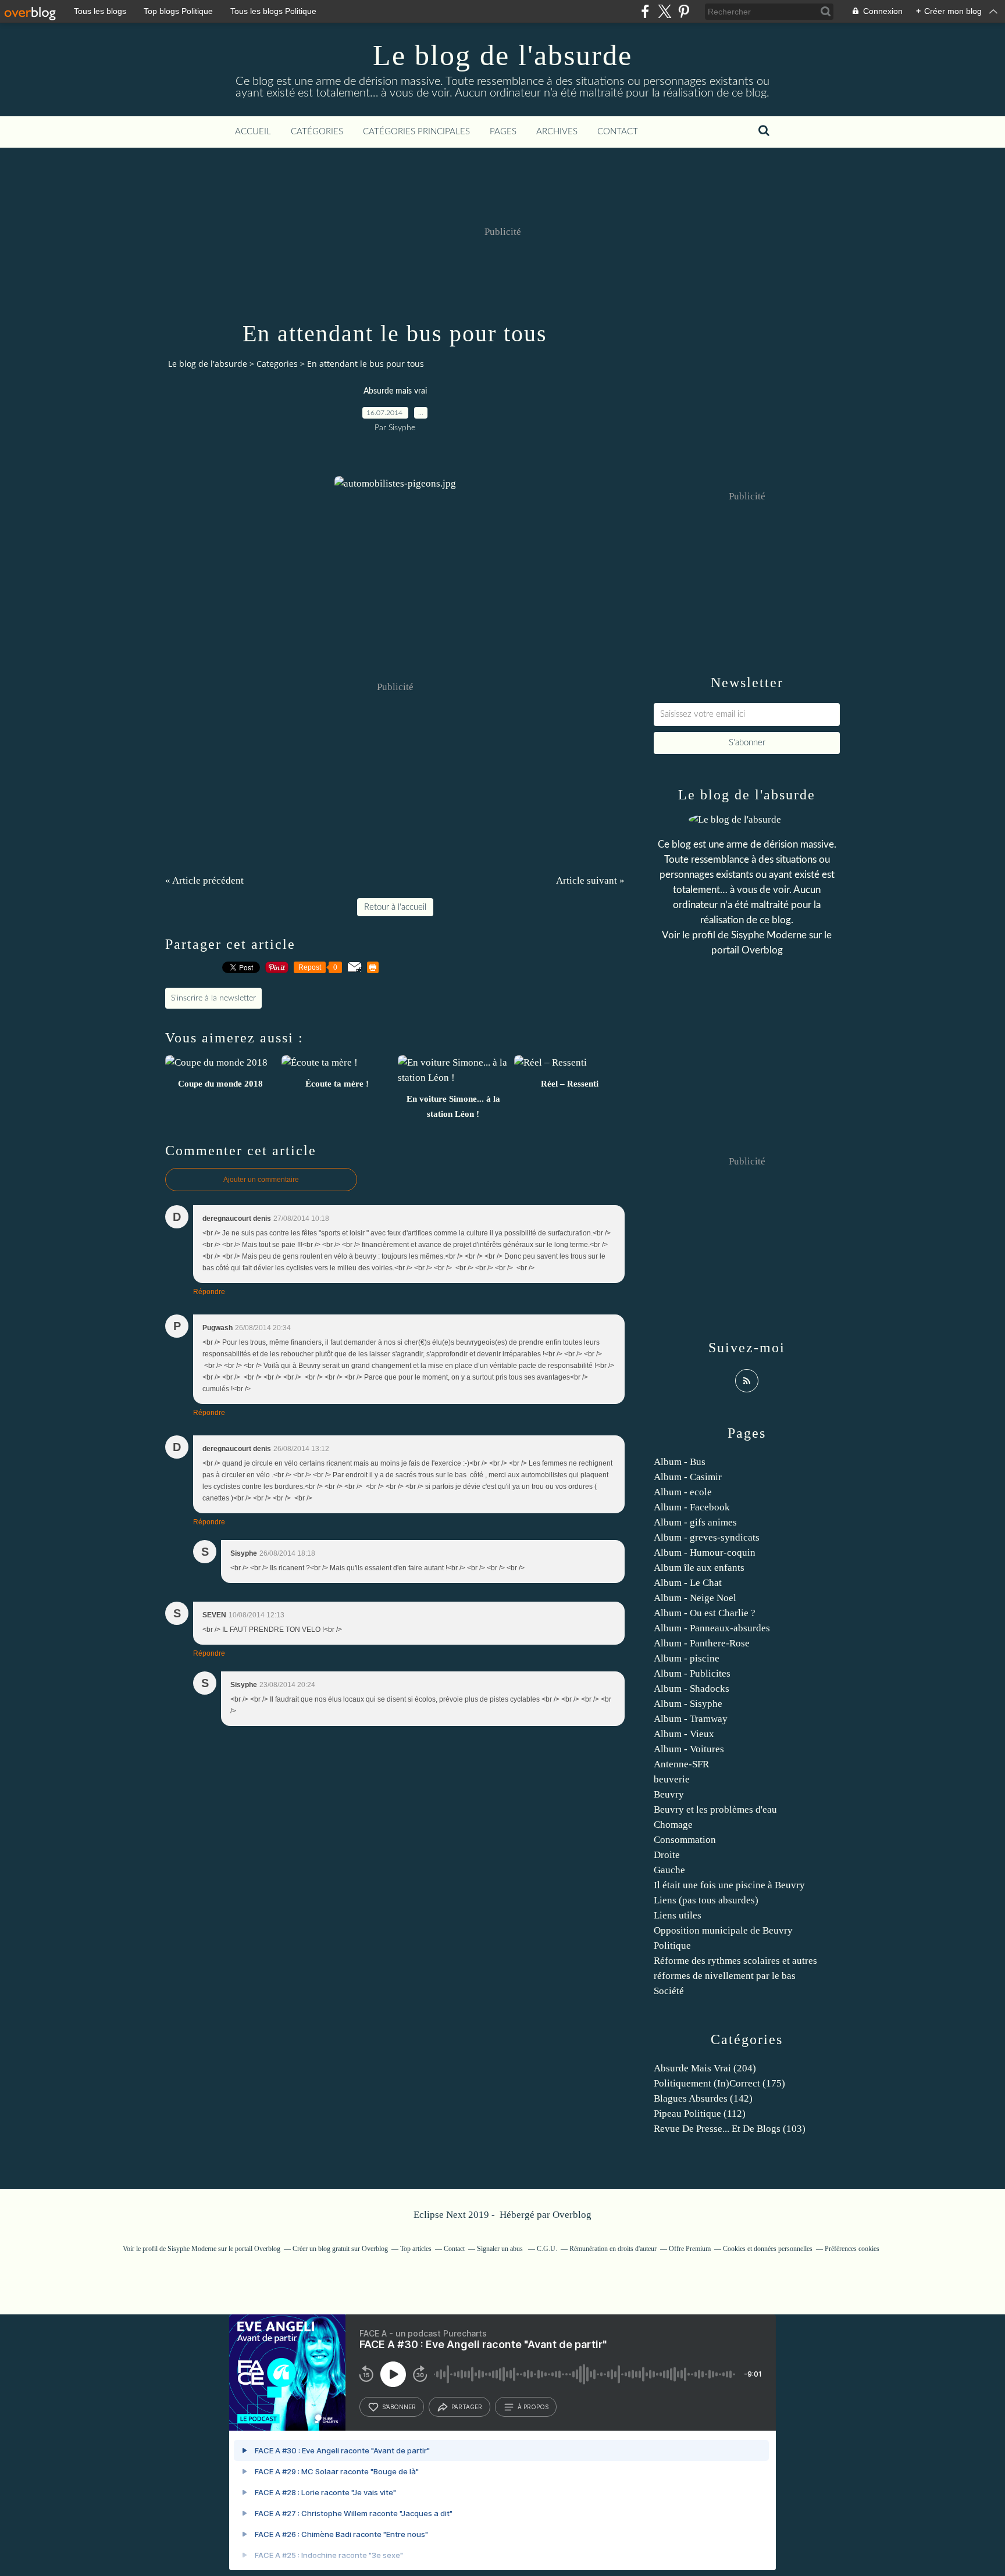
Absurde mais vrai (395, 391)
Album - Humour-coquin (705, 1553)
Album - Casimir (688, 1477)
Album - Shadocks (692, 1689)
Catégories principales (416, 132)
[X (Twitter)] (664, 11)
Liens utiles (678, 1915)
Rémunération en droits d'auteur (613, 2249)
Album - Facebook (692, 1507)
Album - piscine (687, 1658)
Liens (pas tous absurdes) (706, 1900)
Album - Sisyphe (688, 1704)
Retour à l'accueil (395, 907)
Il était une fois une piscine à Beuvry (729, 1885)
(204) (705, 2068)
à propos (533, 2407)
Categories (277, 364)
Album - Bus (680, 1462)
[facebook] (645, 11)
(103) (730, 2129)
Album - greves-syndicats (707, 1537)
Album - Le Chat (688, 1583)
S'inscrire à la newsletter (213, 998)
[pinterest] (684, 11)
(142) (703, 2098)
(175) (719, 2083)
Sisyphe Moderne (769, 935)
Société (669, 1991)
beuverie (672, 1779)
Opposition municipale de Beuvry (723, 1930)
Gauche (669, 1870)
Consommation (685, 1840)
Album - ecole (683, 1492)
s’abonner (399, 2407)
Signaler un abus (501, 2249)
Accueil (253, 132)
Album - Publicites (692, 1673)
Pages (503, 132)
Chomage (673, 1825)
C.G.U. (547, 2249)
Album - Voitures (689, 1749)
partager (467, 2407)
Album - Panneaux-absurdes (712, 1628)
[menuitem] (253, 132)
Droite (667, 1855)
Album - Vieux (684, 1734)
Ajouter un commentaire (261, 1180)
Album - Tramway (691, 1719)
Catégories (317, 132)
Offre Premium (690, 2249)
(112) (700, 2114)
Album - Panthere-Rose (702, 1643)
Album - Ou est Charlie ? (705, 1613)
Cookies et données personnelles (768, 2249)
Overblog (572, 2215)
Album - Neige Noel (695, 1598)
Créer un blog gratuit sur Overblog (340, 2249)
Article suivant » (590, 880)
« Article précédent (204, 880)
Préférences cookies (852, 2249)
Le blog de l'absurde (502, 55)
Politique (672, 1946)
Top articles (416, 2249)
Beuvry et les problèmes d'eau (715, 1809)
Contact (618, 132)
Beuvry (669, 1794)
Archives (557, 132)
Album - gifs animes (695, 1522)
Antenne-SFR (681, 1764)
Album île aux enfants (699, 1568)
